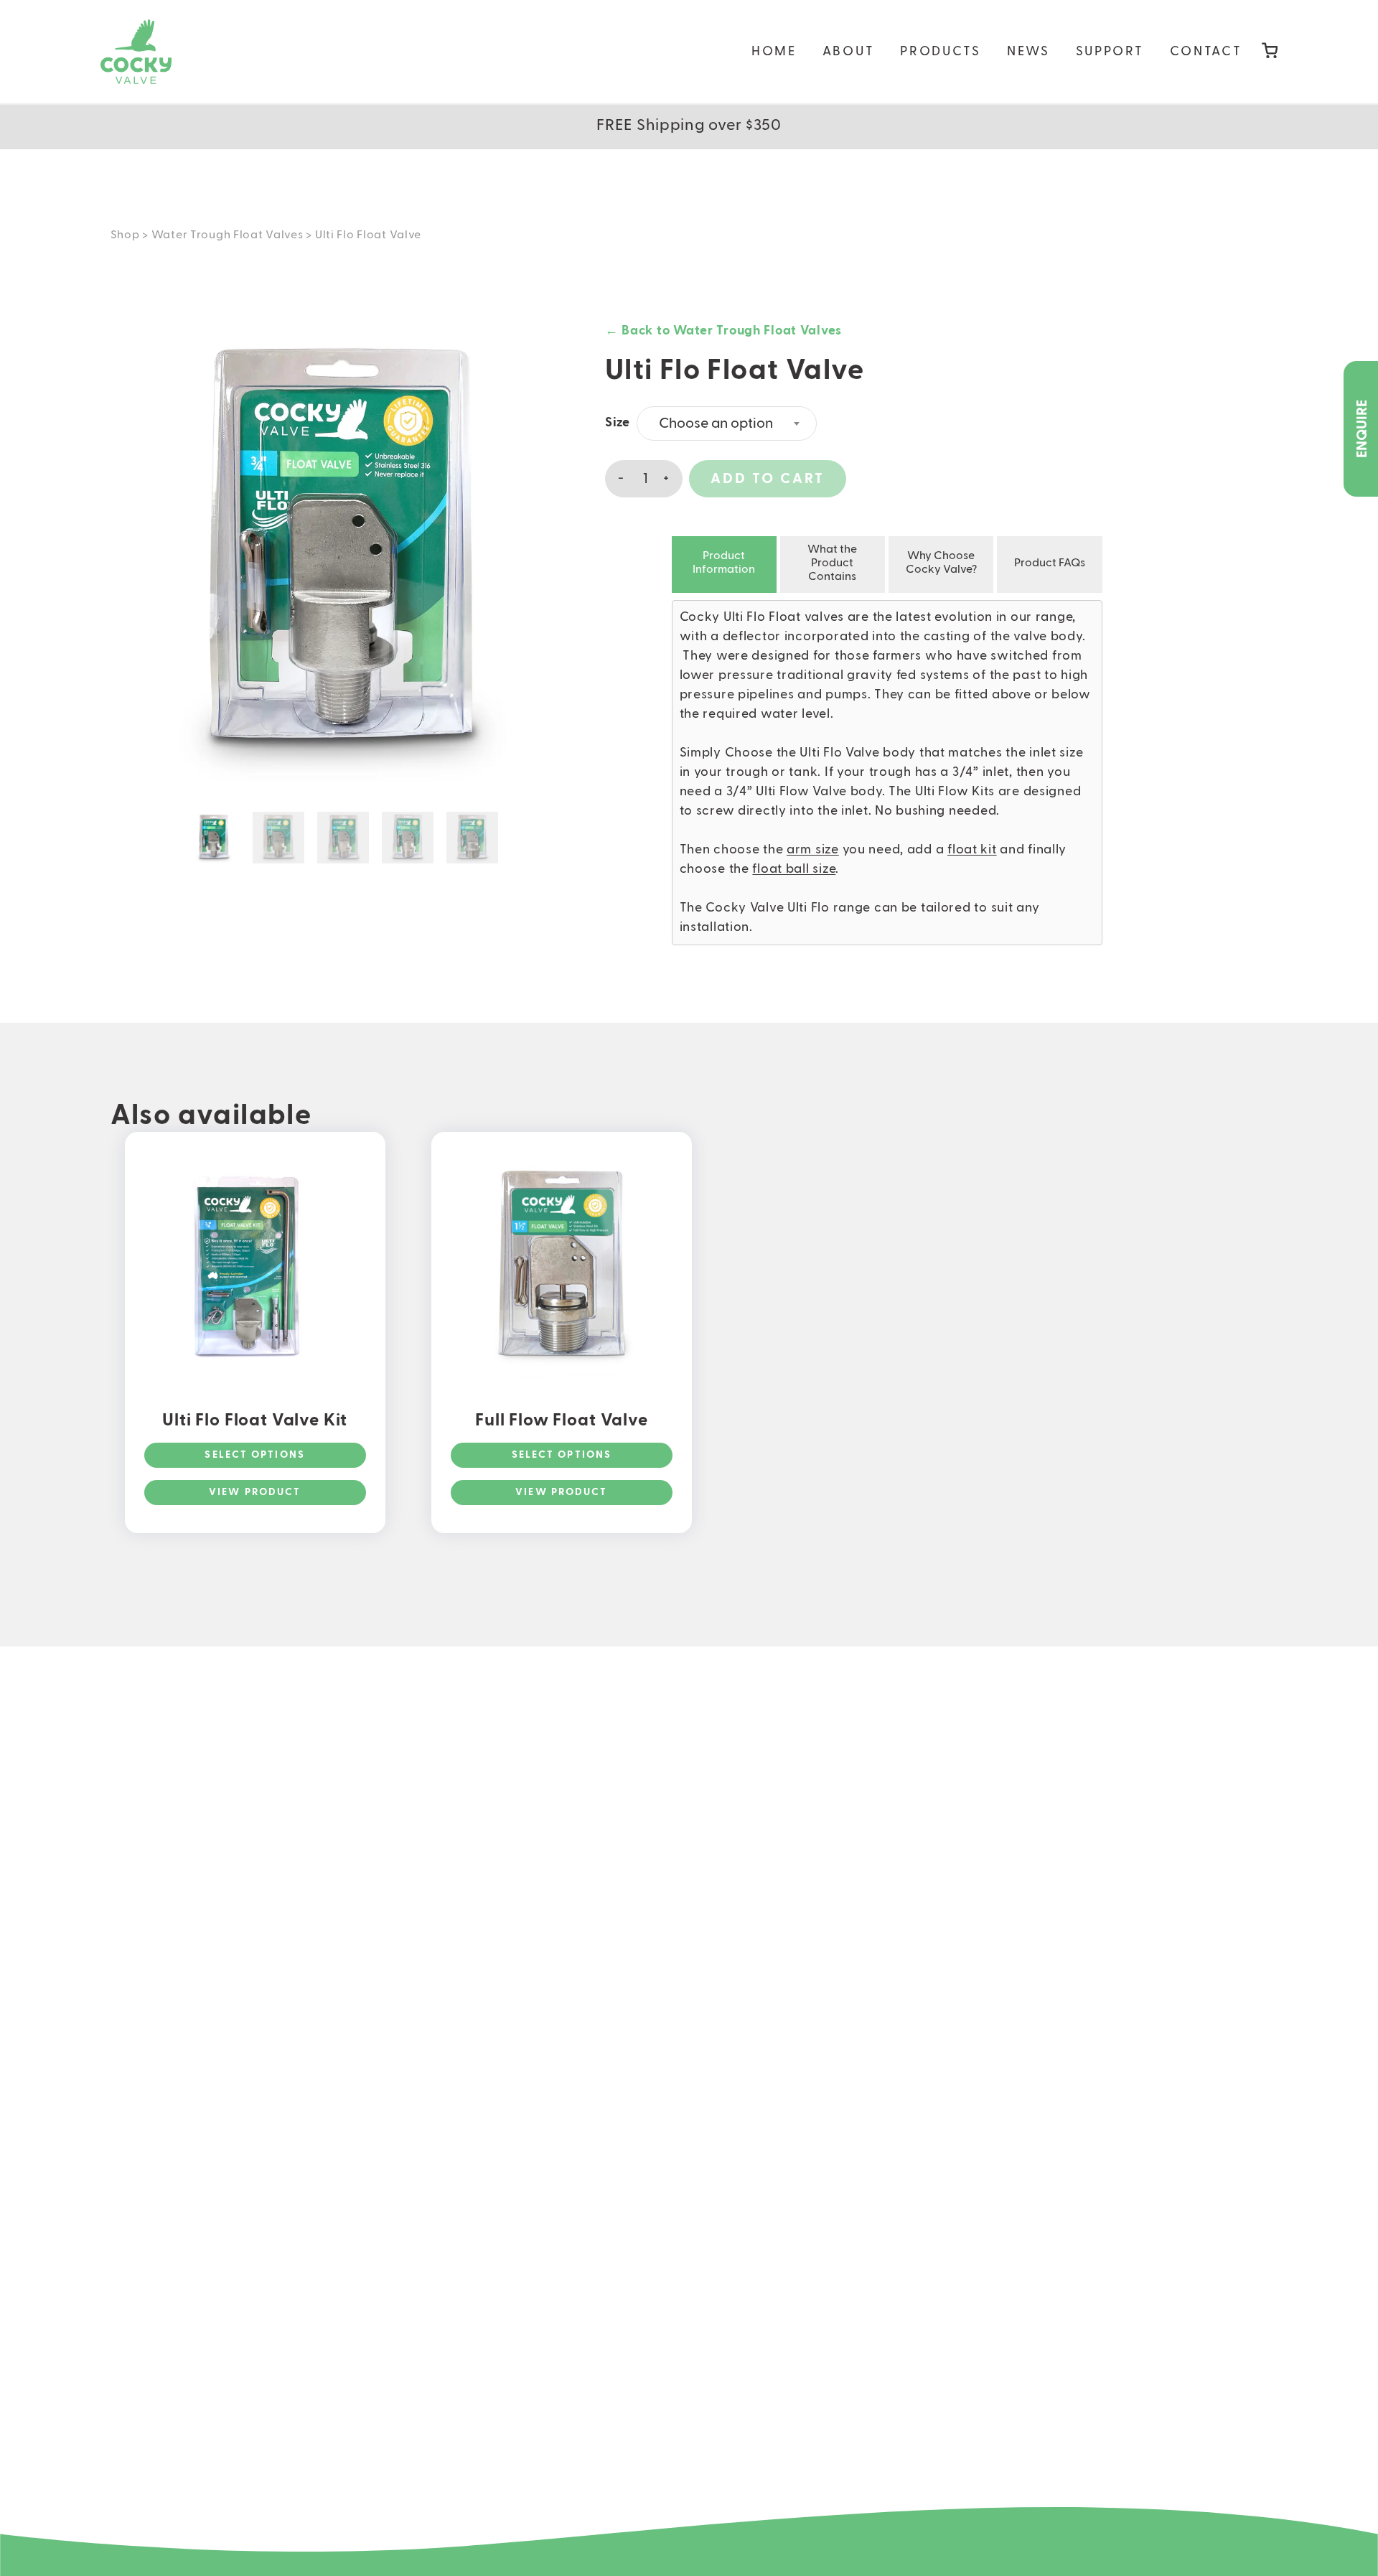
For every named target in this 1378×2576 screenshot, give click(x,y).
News (1028, 52)
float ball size (794, 869)
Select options (254, 1455)
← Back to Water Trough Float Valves (723, 331)
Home (774, 52)
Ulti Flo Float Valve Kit (255, 1420)
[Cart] (1270, 52)
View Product (255, 1492)
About (849, 52)
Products (941, 52)
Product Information (724, 563)
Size (618, 423)
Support (1110, 52)
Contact (1206, 52)
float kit (972, 850)
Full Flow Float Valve (562, 1420)
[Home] (136, 52)
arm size (813, 850)
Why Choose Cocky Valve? (941, 563)
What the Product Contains (832, 563)
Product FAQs (1050, 563)
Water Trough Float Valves (228, 235)
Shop (125, 235)
